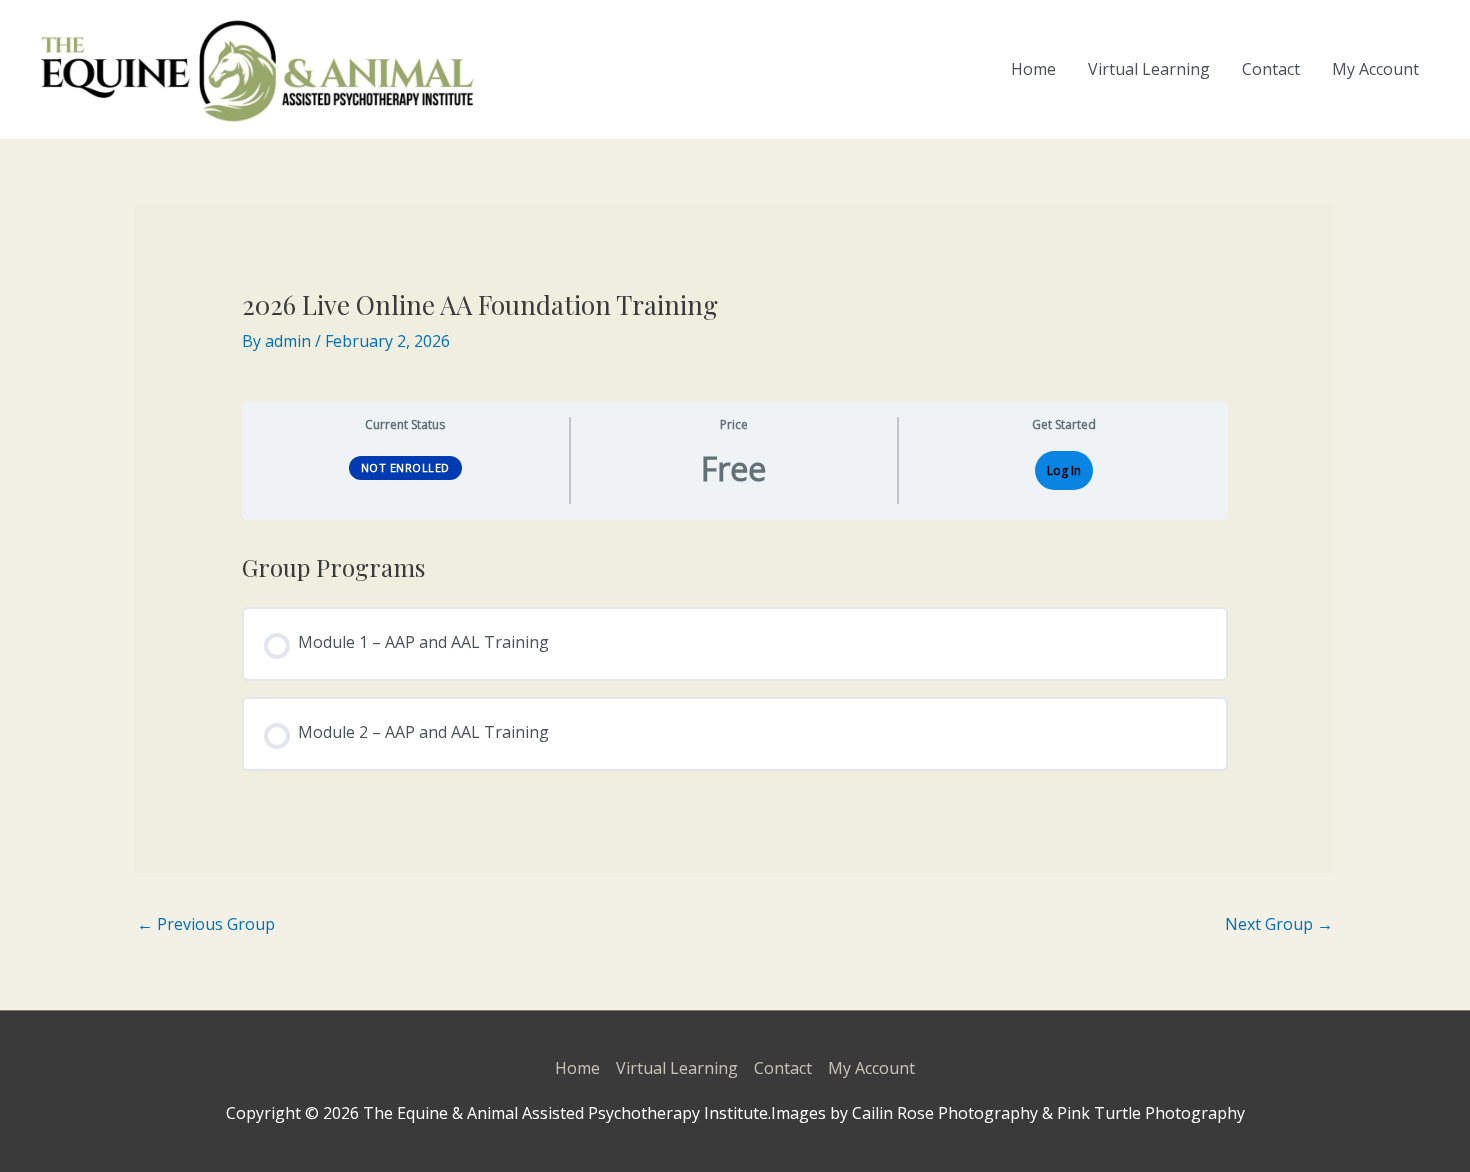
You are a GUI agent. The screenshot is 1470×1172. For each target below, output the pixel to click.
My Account (1375, 69)
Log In (1064, 470)
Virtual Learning (1149, 69)
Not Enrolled (405, 467)
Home (1033, 69)
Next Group (1279, 924)
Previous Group (206, 924)
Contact (1271, 69)
